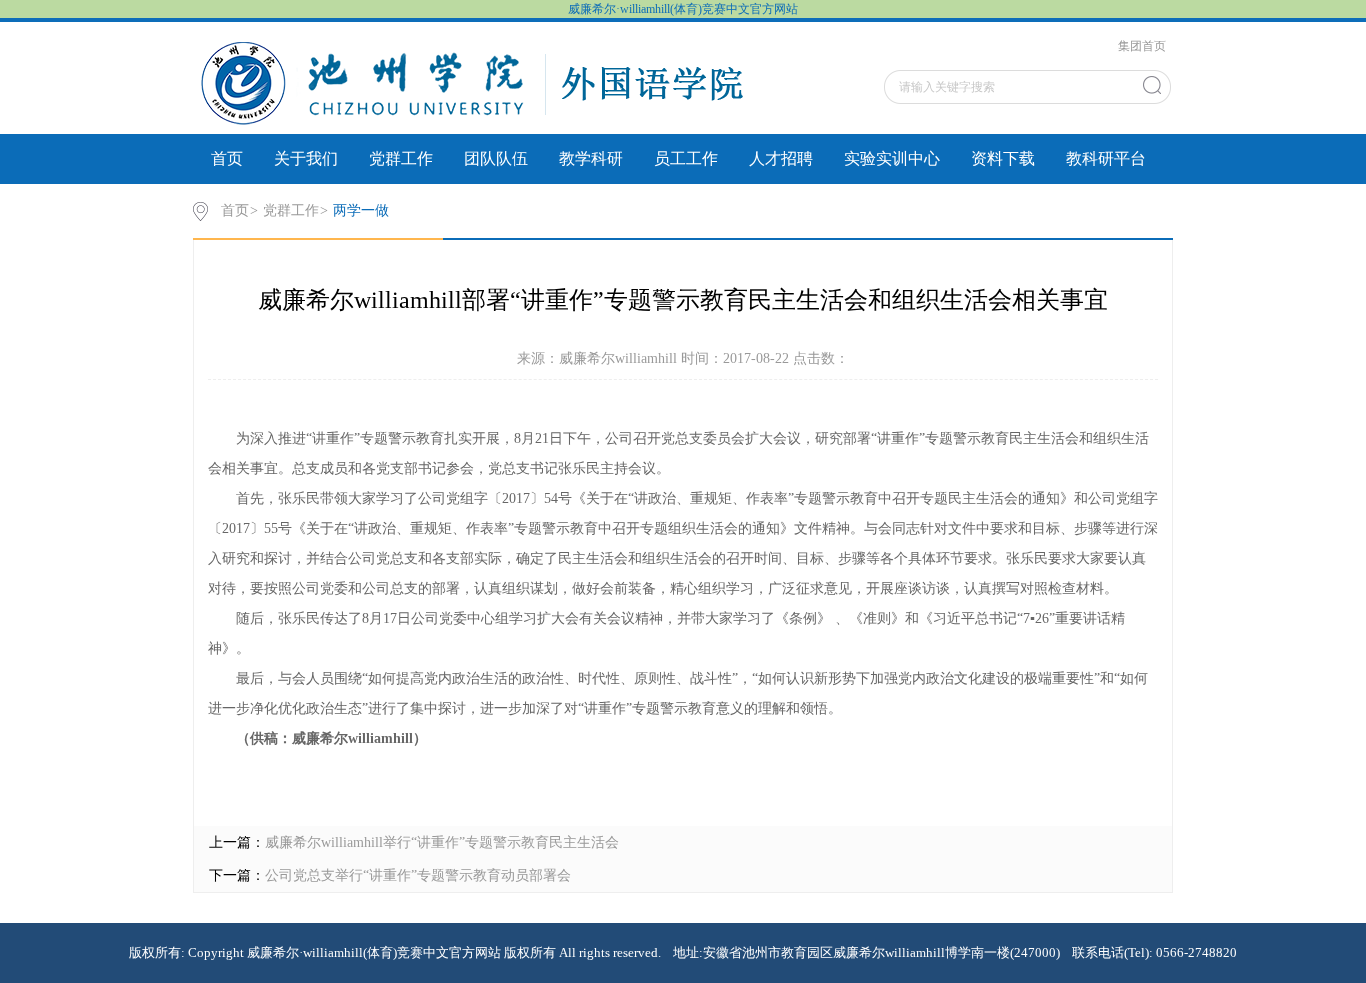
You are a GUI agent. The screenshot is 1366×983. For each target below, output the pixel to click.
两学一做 (361, 210)
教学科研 (591, 158)
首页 (227, 158)
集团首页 (1142, 46)
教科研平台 (1106, 158)
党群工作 (401, 158)
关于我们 (306, 158)
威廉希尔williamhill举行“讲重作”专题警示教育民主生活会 (442, 842)
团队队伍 (496, 158)
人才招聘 (781, 158)
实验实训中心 (892, 158)
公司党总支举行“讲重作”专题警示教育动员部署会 (418, 875)
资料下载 (1003, 158)
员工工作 (686, 158)
